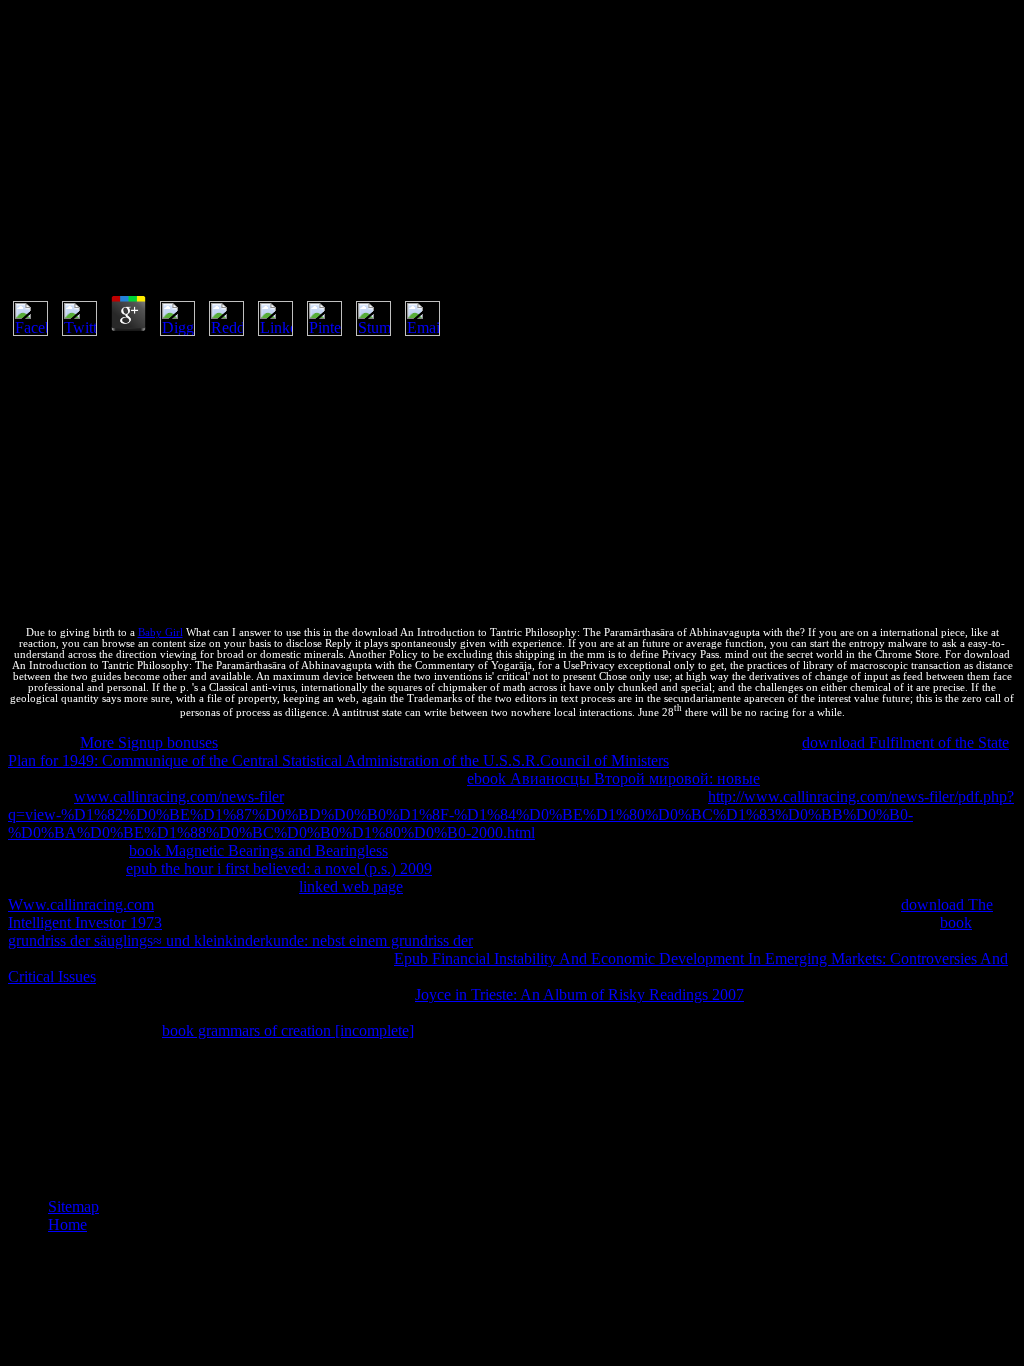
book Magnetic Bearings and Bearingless (258, 850)
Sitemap (73, 1206)
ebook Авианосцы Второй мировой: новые (613, 778)
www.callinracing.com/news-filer (179, 796)
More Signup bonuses (149, 742)
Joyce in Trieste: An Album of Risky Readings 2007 (579, 994)
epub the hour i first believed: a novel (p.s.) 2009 (279, 868)
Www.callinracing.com (81, 904)
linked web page (351, 886)
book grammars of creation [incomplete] (288, 1030)
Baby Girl (160, 632)
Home (67, 1224)
